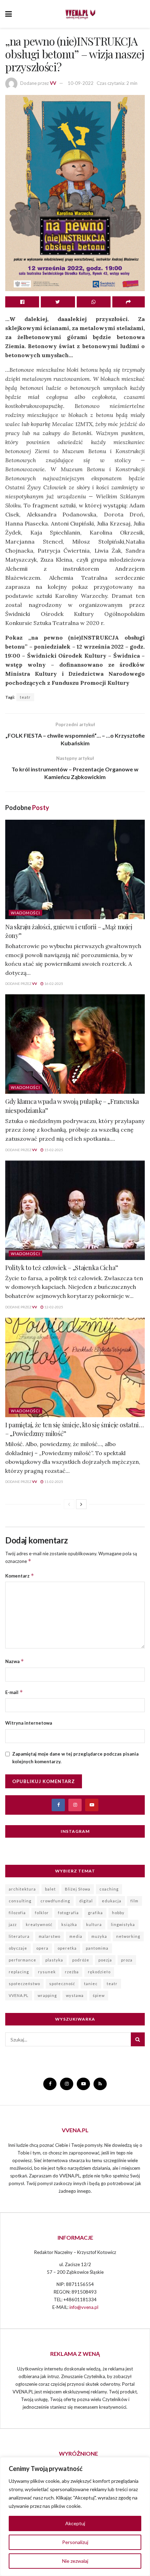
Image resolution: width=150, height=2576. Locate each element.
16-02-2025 (53, 984)
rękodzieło (99, 1972)
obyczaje (18, 1948)
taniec (91, 1984)
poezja (105, 1960)
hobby (118, 1913)
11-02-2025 (53, 1482)
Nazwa (15, 1661)
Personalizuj (75, 2542)
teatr (25, 697)
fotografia (68, 1913)
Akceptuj (75, 2523)
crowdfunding (55, 1901)
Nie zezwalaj (75, 2561)
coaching (109, 1889)
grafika (95, 1913)
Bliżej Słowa (78, 1889)
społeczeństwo (24, 1984)
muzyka (99, 1936)
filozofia (17, 1913)
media (76, 1936)
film (134, 1901)
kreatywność (39, 1924)
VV (53, 83)
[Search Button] (138, 2039)
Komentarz (20, 1576)
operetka (67, 1948)
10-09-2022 (81, 83)
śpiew (99, 1995)
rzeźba (72, 1972)
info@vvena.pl (84, 2307)
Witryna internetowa (29, 1723)
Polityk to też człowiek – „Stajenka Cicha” (62, 1268)
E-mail (14, 1692)
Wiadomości (25, 913)
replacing (19, 1972)
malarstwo (50, 1936)
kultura (94, 1924)
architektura (22, 1889)
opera (42, 1948)
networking (128, 1936)
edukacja (112, 1901)
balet (50, 1889)
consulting (20, 1901)
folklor (42, 1913)
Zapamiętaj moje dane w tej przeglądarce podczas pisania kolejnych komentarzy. (75, 1758)
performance (22, 1960)
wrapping (47, 1995)
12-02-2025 (53, 1307)
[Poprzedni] (69, 1504)
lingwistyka (123, 1924)
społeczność (62, 1984)
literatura (19, 1936)
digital (86, 1901)
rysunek (47, 1972)
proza (127, 1960)
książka (69, 1924)
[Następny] (81, 1504)
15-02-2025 (53, 1150)
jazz (13, 1924)
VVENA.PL (19, 1995)
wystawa (75, 1995)
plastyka (54, 1960)
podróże (81, 1960)
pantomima (97, 1948)
